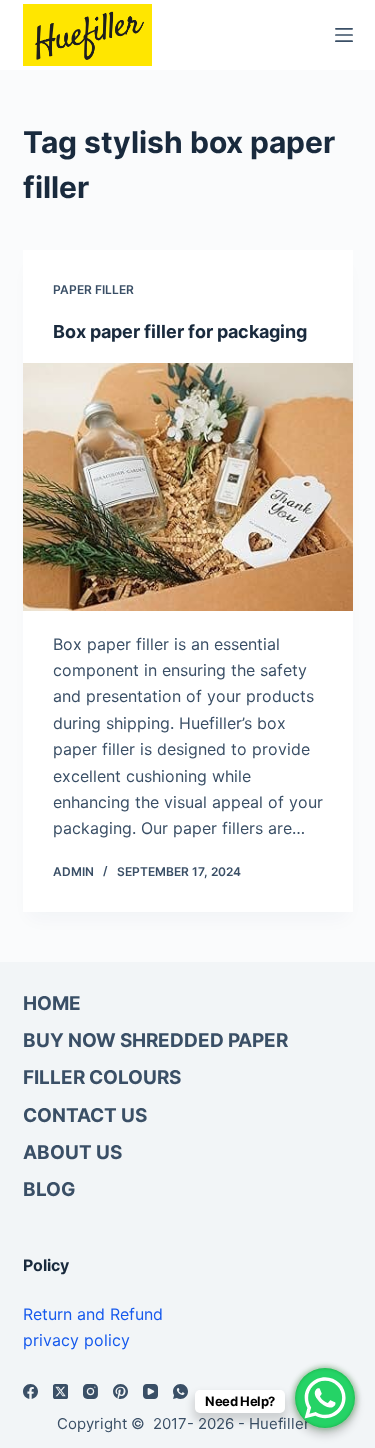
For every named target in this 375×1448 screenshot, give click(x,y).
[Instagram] (90, 1391)
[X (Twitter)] (60, 1391)
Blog (49, 1189)
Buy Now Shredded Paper (155, 1040)
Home (52, 1003)
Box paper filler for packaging (180, 331)
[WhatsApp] (180, 1391)
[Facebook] (30, 1391)
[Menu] (344, 35)
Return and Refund (93, 1314)
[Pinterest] (120, 1391)
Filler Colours (102, 1077)
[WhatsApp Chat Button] (325, 1398)
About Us (72, 1152)
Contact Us (85, 1115)
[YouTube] (150, 1391)
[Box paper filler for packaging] (188, 487)
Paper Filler (93, 289)
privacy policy (76, 1340)
